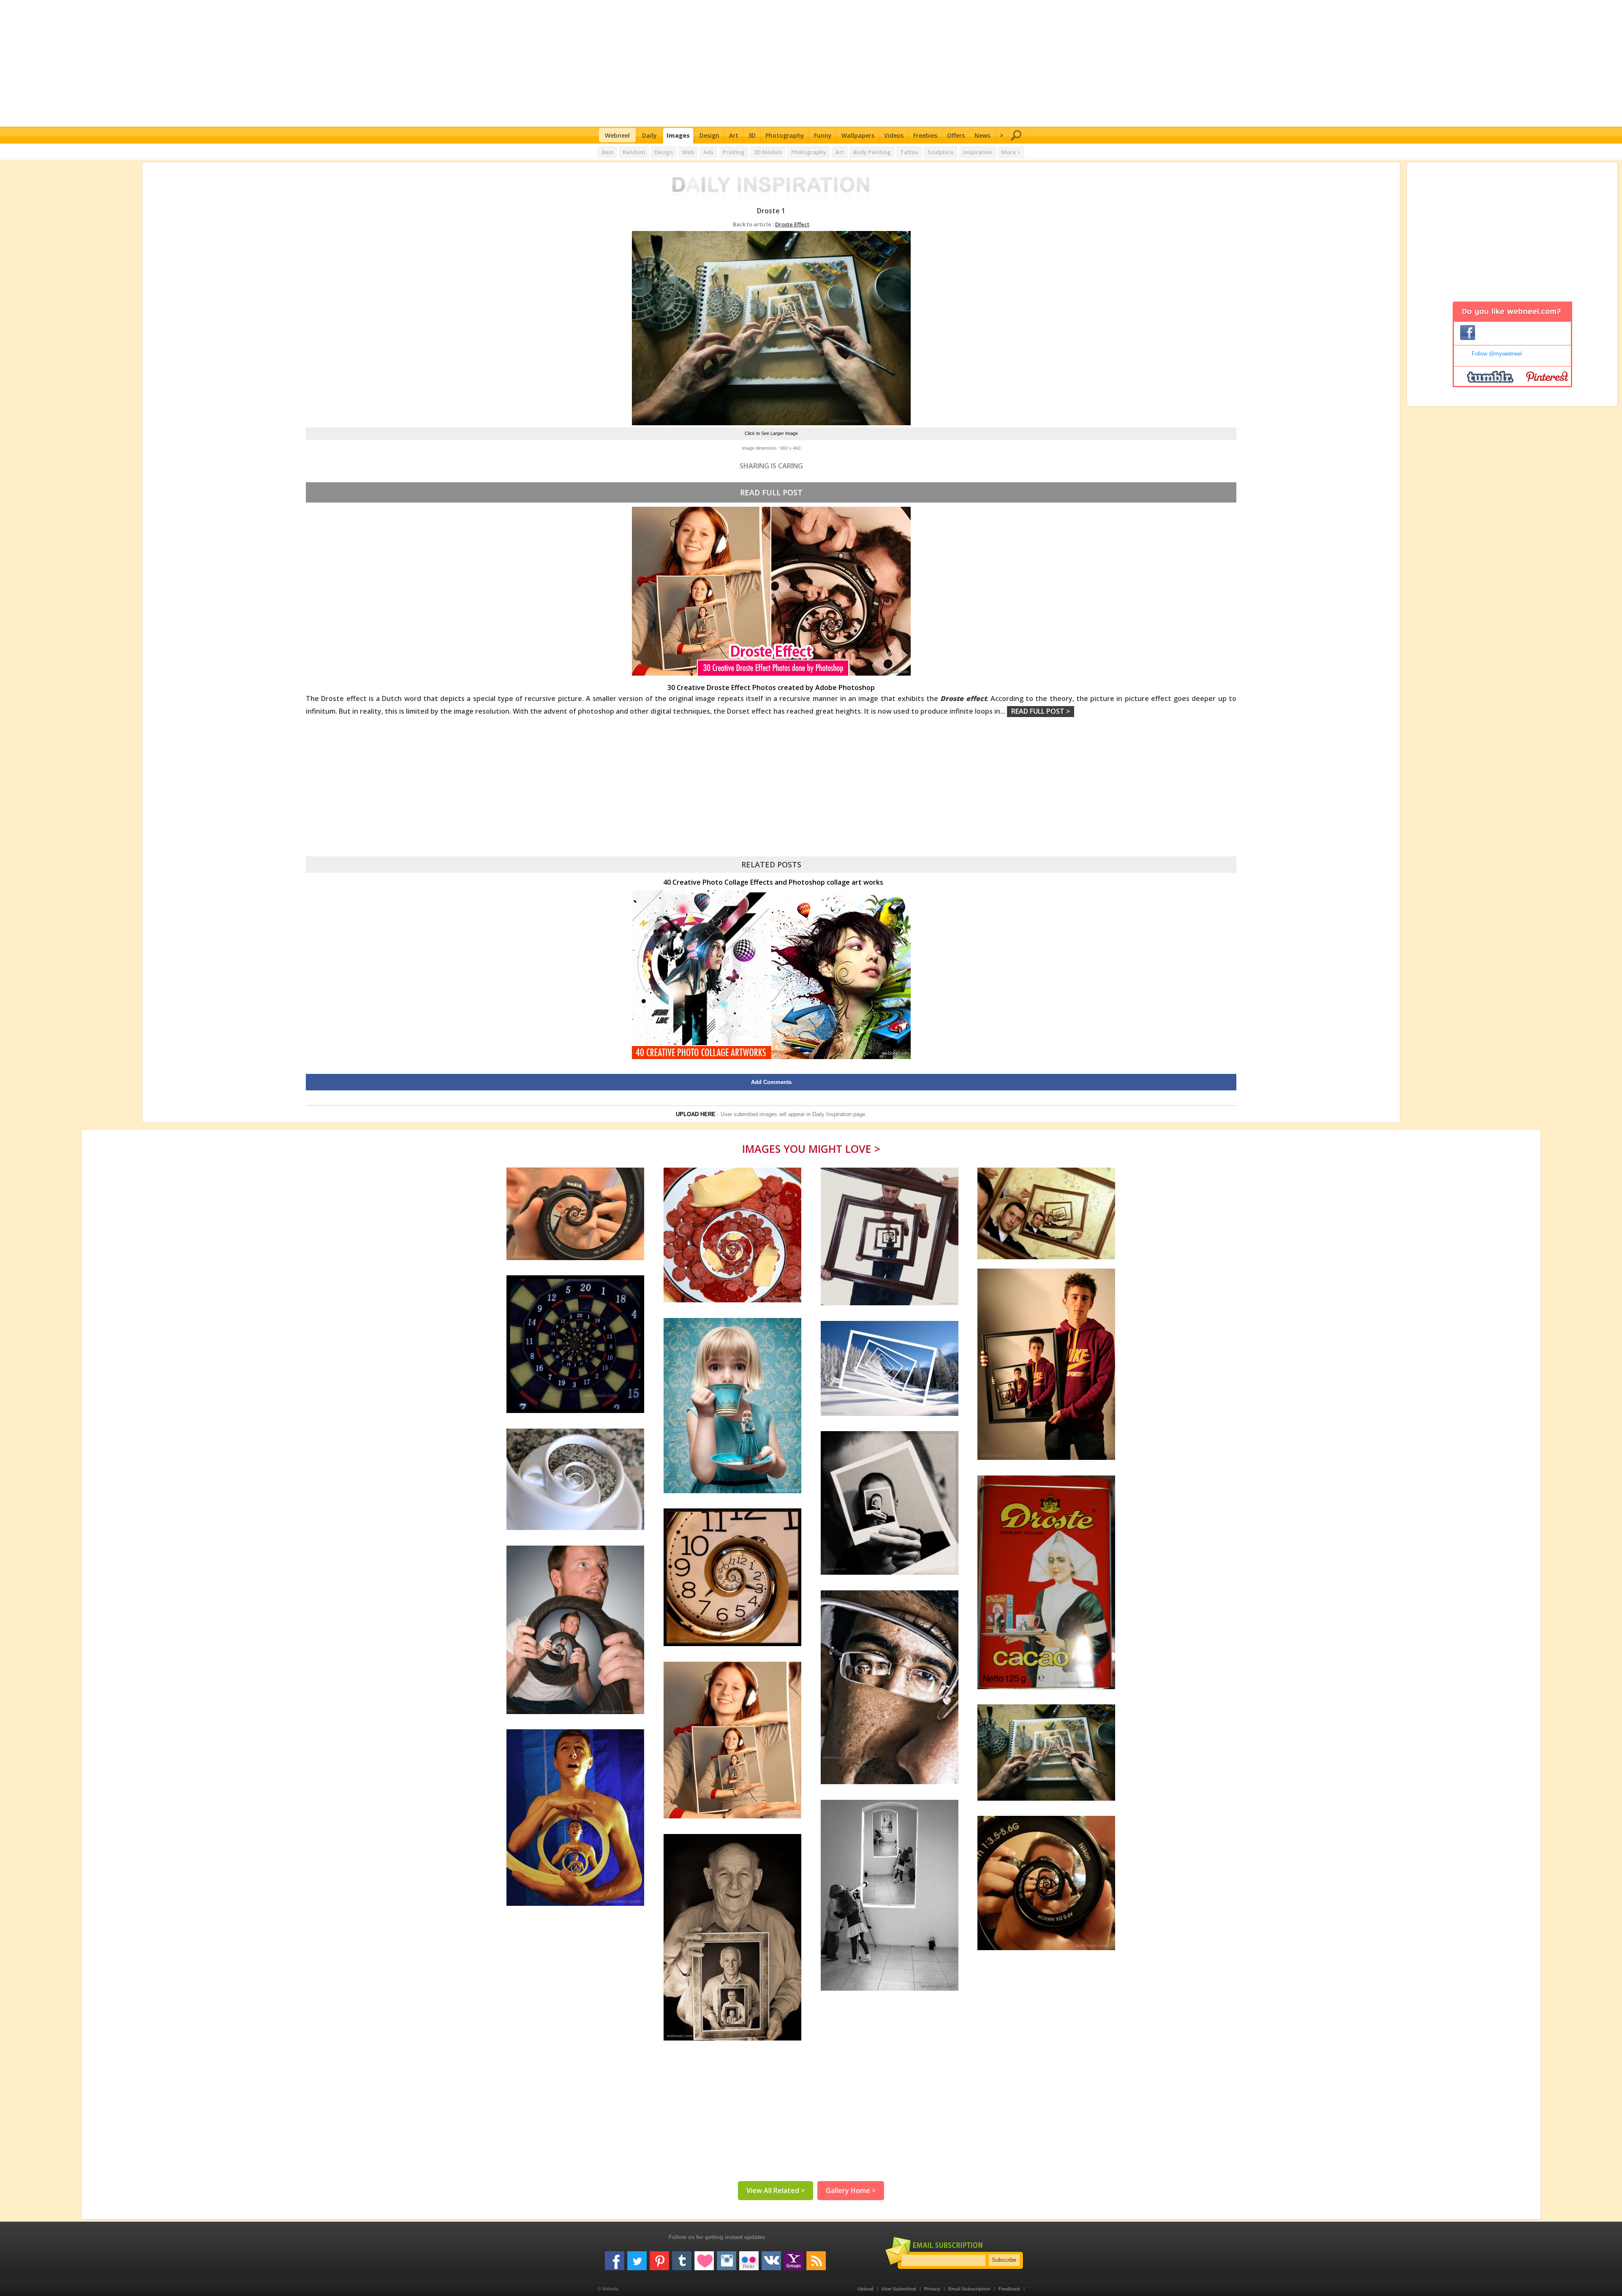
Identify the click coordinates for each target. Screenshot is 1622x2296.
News (982, 135)
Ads (708, 152)
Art (734, 135)
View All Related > (776, 2190)
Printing (734, 152)
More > (1011, 152)
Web (688, 152)
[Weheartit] (704, 2258)
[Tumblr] (682, 2258)
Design (709, 135)
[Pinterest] (659, 2258)
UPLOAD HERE (696, 1114)
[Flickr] (749, 2258)
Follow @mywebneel (1497, 354)
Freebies (925, 135)
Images (678, 135)
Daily (649, 135)
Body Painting (872, 152)
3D (752, 135)
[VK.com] (771, 2258)
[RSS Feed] (816, 2258)
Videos (894, 135)
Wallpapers (858, 135)
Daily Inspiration (832, 1114)
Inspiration (978, 152)
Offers (956, 135)
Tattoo (909, 152)
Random (634, 152)
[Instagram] (727, 2258)
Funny (823, 135)
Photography (785, 135)
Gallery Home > (851, 2190)
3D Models (768, 152)
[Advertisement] (811, 63)
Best (608, 152)
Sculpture (941, 152)
